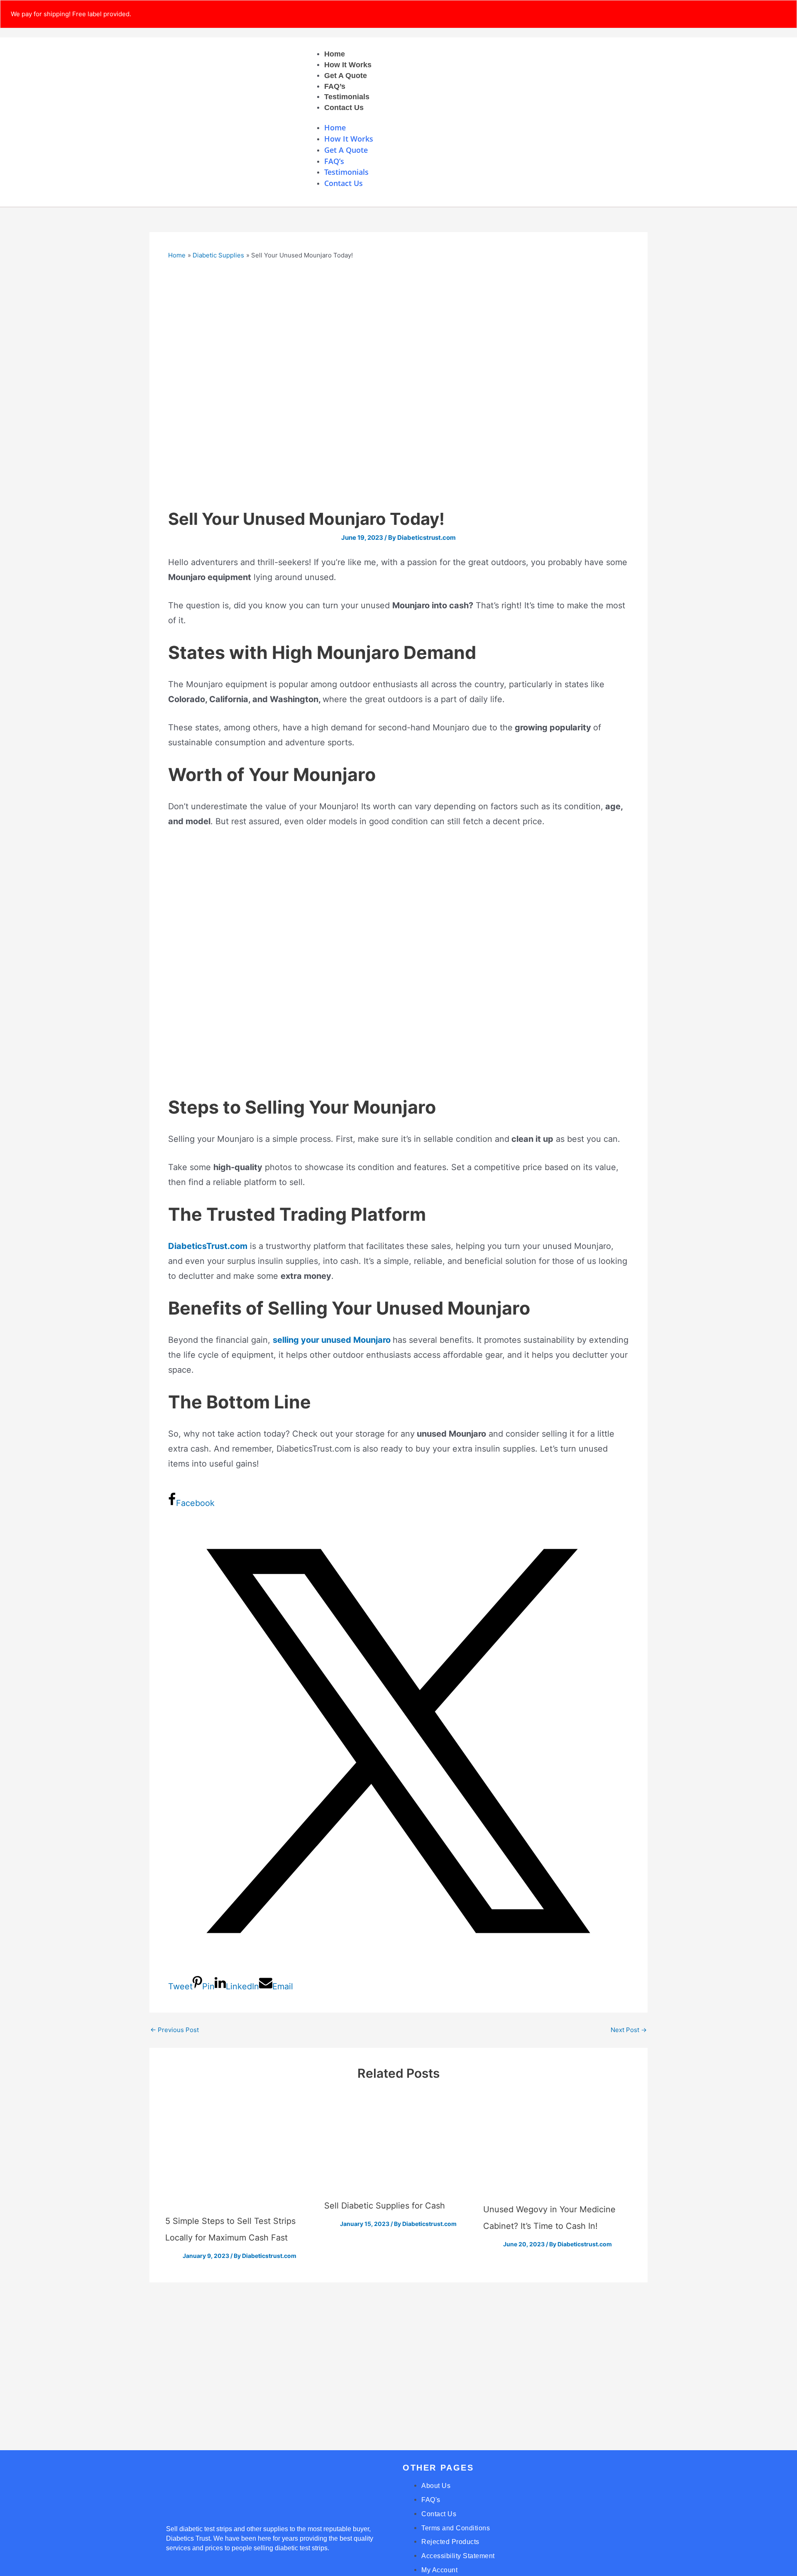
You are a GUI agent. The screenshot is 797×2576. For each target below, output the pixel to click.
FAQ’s (335, 86)
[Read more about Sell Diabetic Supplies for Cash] (398, 2146)
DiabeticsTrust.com (208, 1246)
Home (335, 54)
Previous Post (175, 2030)
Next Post (629, 2030)
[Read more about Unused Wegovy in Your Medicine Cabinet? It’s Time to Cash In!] (557, 2148)
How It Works (348, 65)
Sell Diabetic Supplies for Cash (385, 2206)
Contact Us (344, 108)
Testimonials (347, 97)
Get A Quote (346, 76)
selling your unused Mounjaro (333, 1340)
